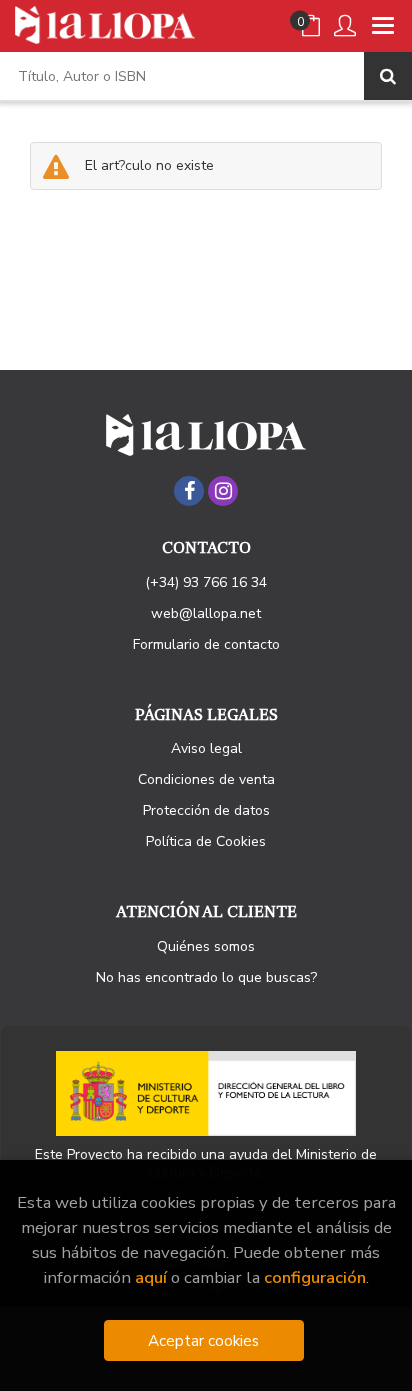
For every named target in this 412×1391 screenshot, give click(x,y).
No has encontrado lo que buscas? (206, 977)
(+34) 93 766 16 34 (206, 582)
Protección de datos (206, 810)
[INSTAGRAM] (223, 491)
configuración (315, 1277)
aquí (151, 1277)
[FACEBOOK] (189, 491)
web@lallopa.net (206, 613)
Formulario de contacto (206, 644)
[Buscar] (388, 76)
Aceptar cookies (203, 1340)
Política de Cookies (206, 841)
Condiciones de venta (206, 779)
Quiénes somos (206, 946)
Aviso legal (206, 748)
